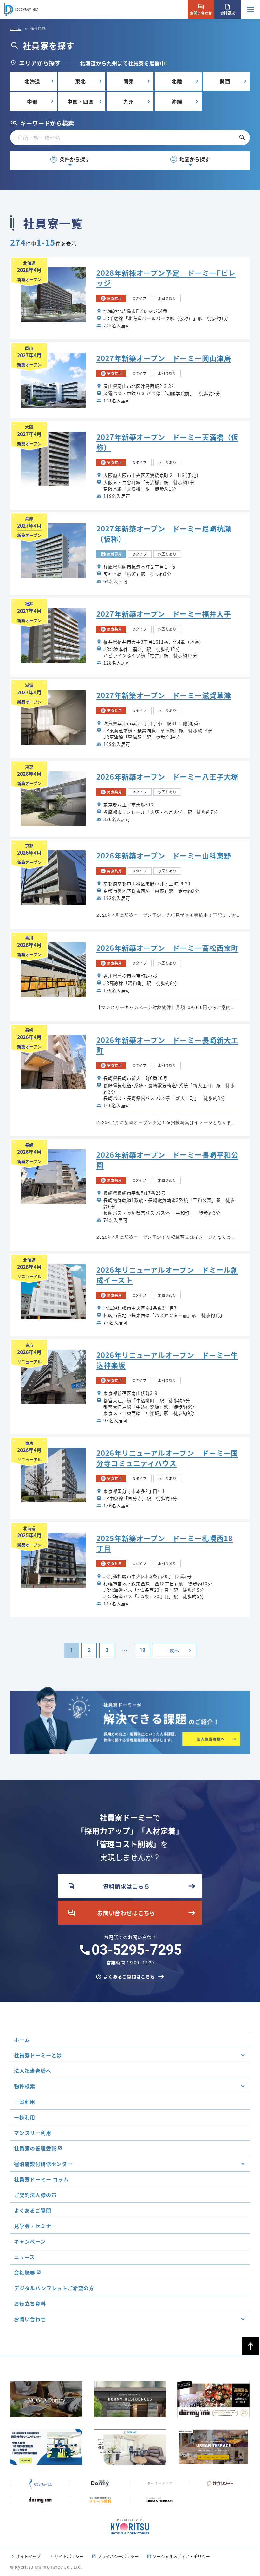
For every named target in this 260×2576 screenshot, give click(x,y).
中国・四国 (81, 101)
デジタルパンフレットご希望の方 (54, 2288)
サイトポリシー (69, 2556)
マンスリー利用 (33, 2133)
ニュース (24, 2257)
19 (142, 1650)
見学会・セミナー (35, 2226)
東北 (81, 81)
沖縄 (177, 101)
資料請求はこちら (108, 1886)
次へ (174, 1650)
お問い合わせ (201, 10)
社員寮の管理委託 (35, 2148)
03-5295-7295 (137, 1950)
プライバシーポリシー (118, 2556)
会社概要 (25, 2272)
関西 (225, 81)
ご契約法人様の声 (35, 2195)
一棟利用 (25, 2117)
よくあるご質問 (33, 2210)
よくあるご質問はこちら (129, 1976)
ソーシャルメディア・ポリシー (181, 2556)
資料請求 (228, 10)
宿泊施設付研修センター (43, 2164)
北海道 (32, 81)
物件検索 (25, 2086)
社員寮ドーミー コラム (41, 2179)
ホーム (16, 29)
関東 (129, 81)
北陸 (177, 81)
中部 (32, 101)
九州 (129, 101)
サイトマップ (28, 2556)
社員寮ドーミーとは (38, 2055)
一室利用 (25, 2102)
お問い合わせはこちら (111, 1913)
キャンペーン (30, 2241)
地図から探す (191, 159)
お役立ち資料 (30, 2303)
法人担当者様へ (33, 2071)
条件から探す (71, 159)
